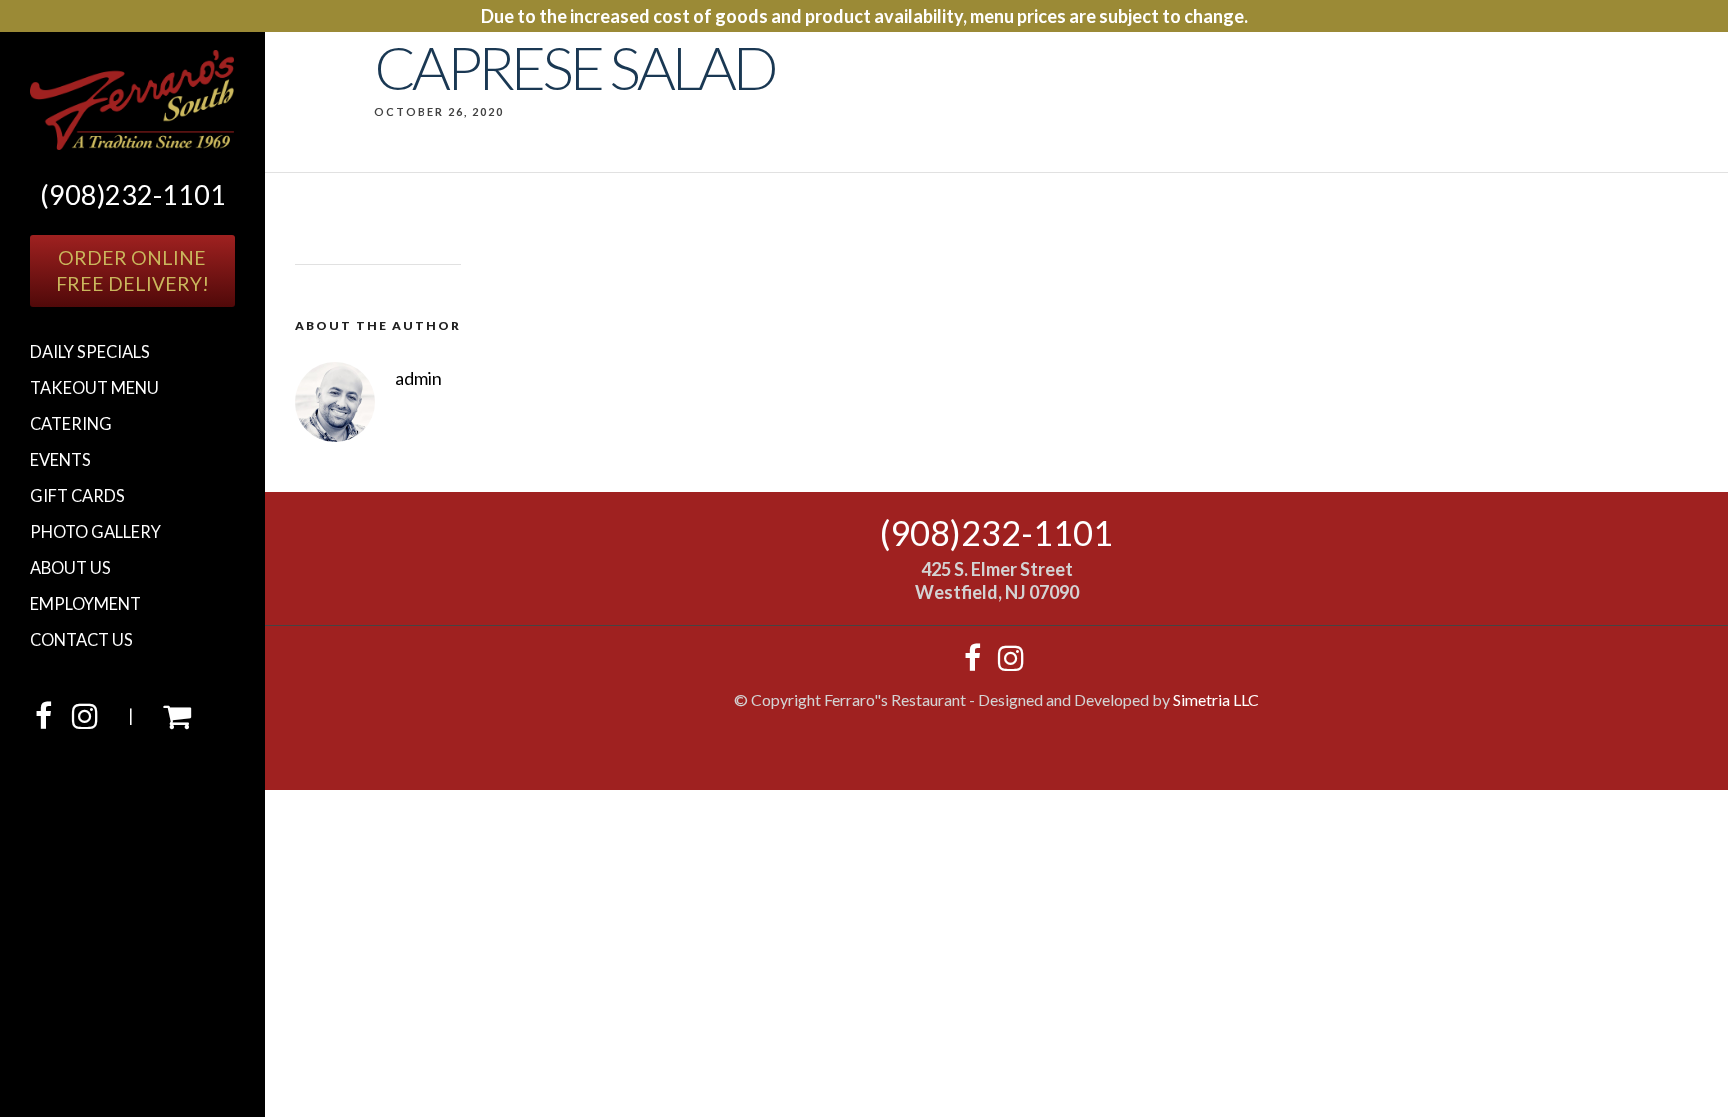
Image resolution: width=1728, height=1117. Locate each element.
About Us (70, 568)
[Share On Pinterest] (115, 1037)
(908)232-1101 (133, 195)
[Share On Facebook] (58, 1037)
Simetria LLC (1216, 699)
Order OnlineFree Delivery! (132, 270)
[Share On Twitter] (85, 1037)
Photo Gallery (95, 532)
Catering (71, 424)
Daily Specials (90, 352)
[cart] (177, 721)
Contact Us (81, 640)
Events (60, 460)
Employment (85, 604)
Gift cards (77, 496)
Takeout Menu (94, 388)
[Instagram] (85, 721)
